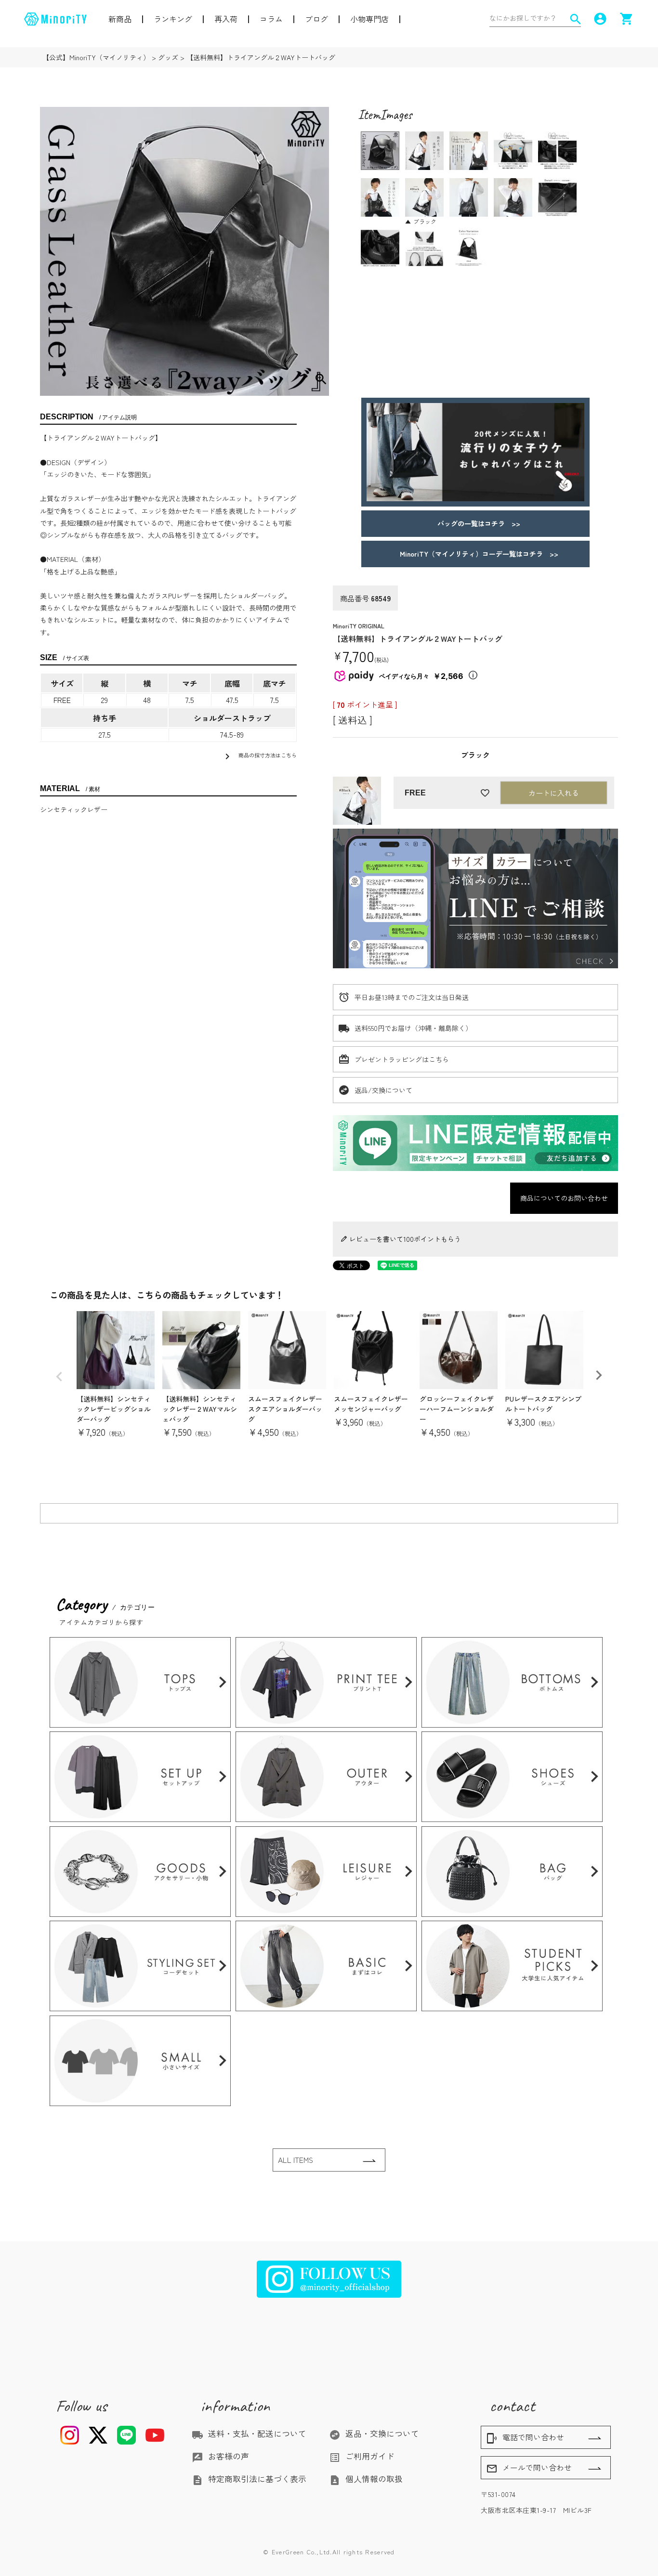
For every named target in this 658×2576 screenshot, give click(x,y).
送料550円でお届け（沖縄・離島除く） (413, 1028)
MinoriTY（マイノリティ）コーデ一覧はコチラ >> (476, 554)
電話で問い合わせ (525, 2438)
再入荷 (226, 19)
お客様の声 (220, 2456)
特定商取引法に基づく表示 (249, 2479)
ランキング (173, 19)
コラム (271, 19)
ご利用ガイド (362, 2456)
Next (599, 1375)
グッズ (168, 57)
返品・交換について (374, 2433)
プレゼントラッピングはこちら (402, 1059)
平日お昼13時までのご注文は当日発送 (412, 997)
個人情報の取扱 (366, 2479)
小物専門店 (369, 19)
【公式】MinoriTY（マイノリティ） (96, 57)
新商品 (120, 19)
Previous (59, 1377)
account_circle (600, 19)
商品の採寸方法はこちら (259, 756)
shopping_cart (627, 19)
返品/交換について (383, 1090)
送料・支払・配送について (249, 2433)
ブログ (316, 19)
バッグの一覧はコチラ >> (475, 523)
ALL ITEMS (296, 2160)
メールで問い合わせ (529, 2468)
